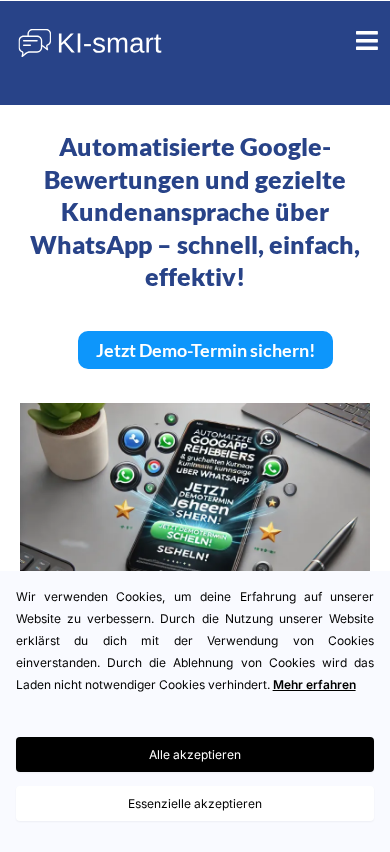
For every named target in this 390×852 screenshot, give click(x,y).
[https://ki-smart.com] (90, 43)
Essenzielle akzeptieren (195, 803)
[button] (367, 43)
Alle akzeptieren (195, 754)
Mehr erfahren (314, 684)
